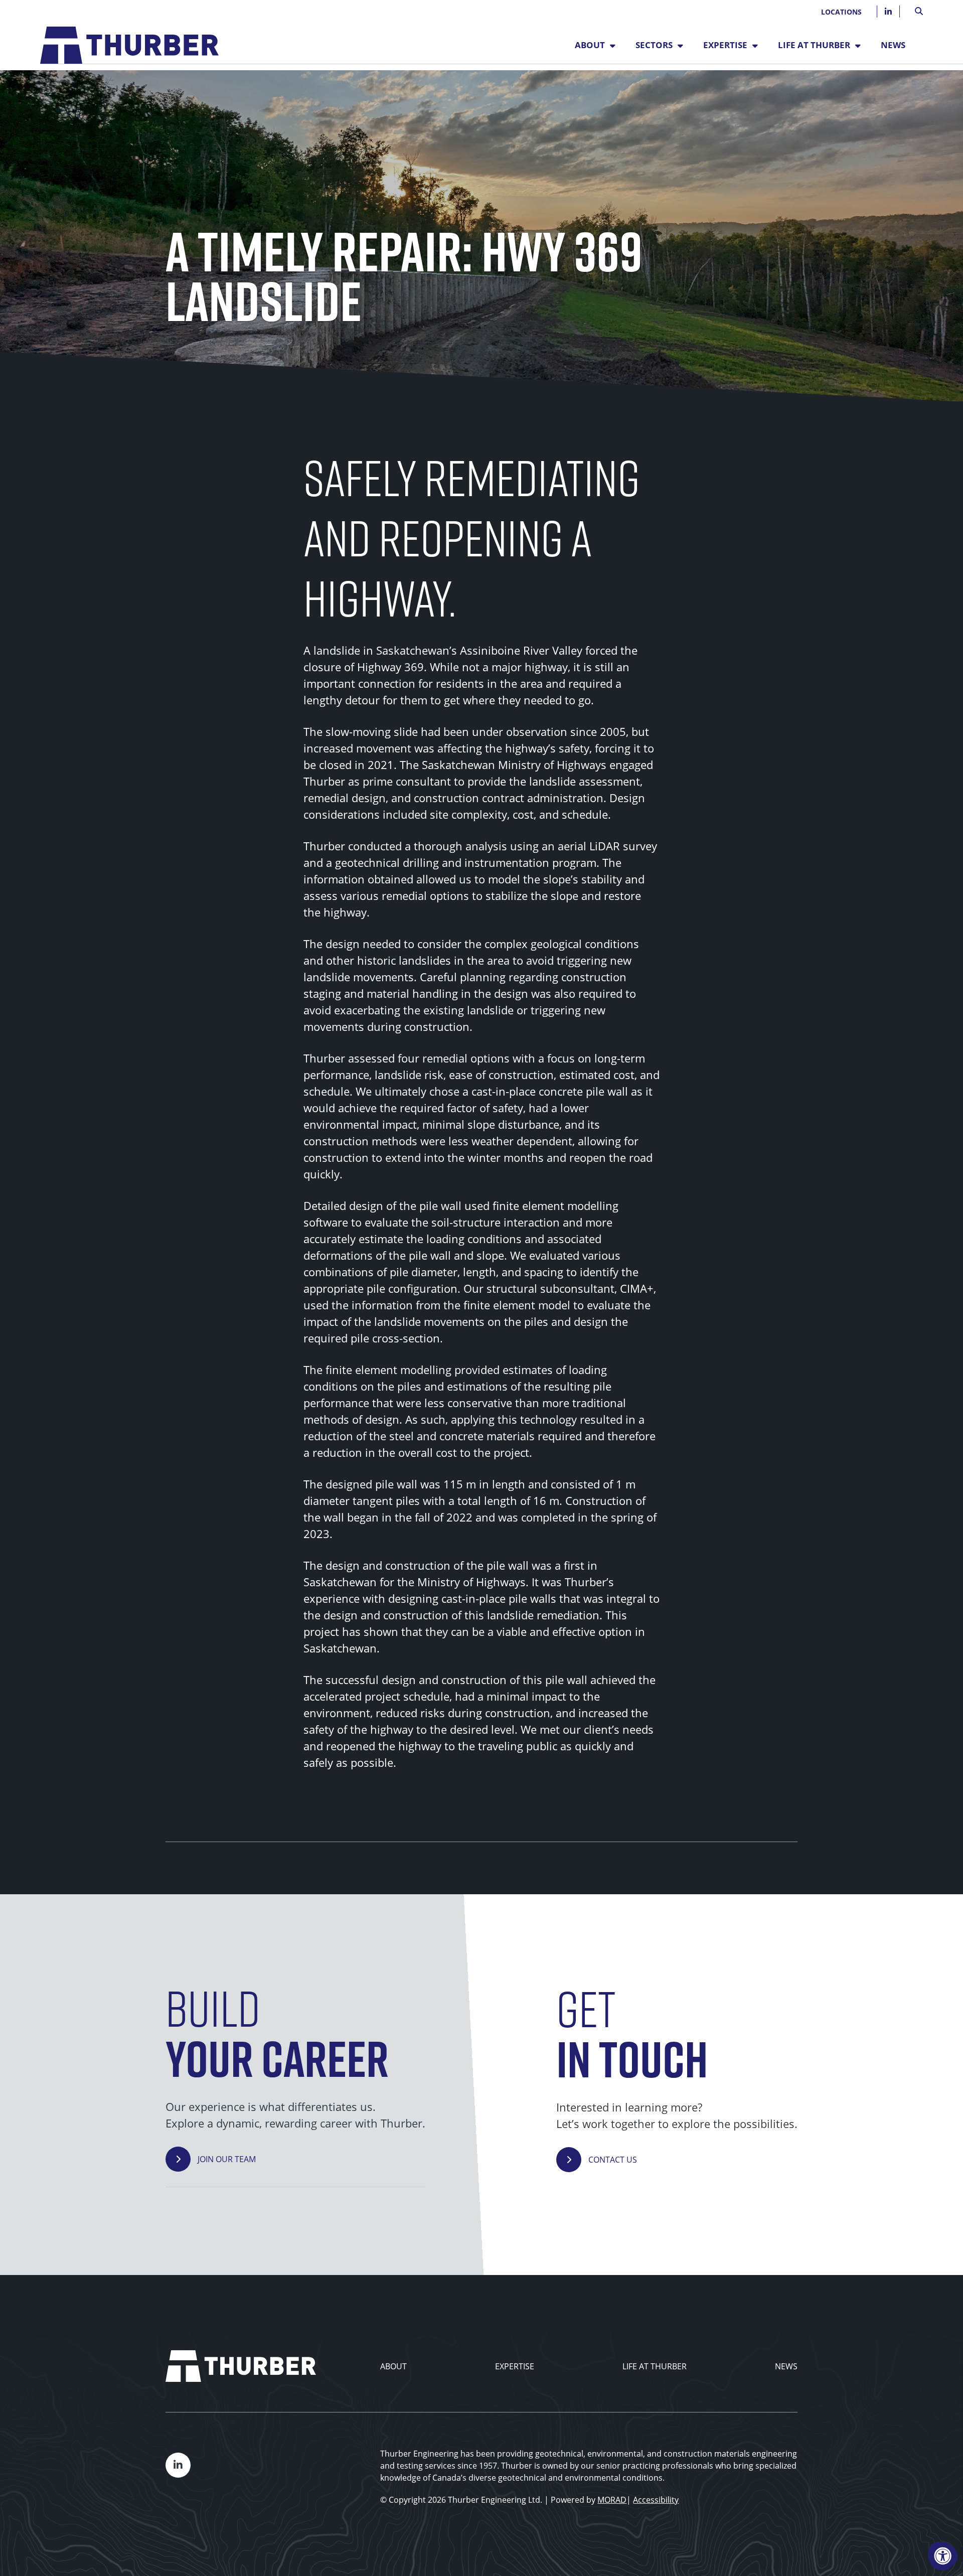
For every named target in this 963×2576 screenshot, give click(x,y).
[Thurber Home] (241, 2366)
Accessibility (656, 2500)
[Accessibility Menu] (943, 2556)
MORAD (612, 2500)
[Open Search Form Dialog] (919, 10)
